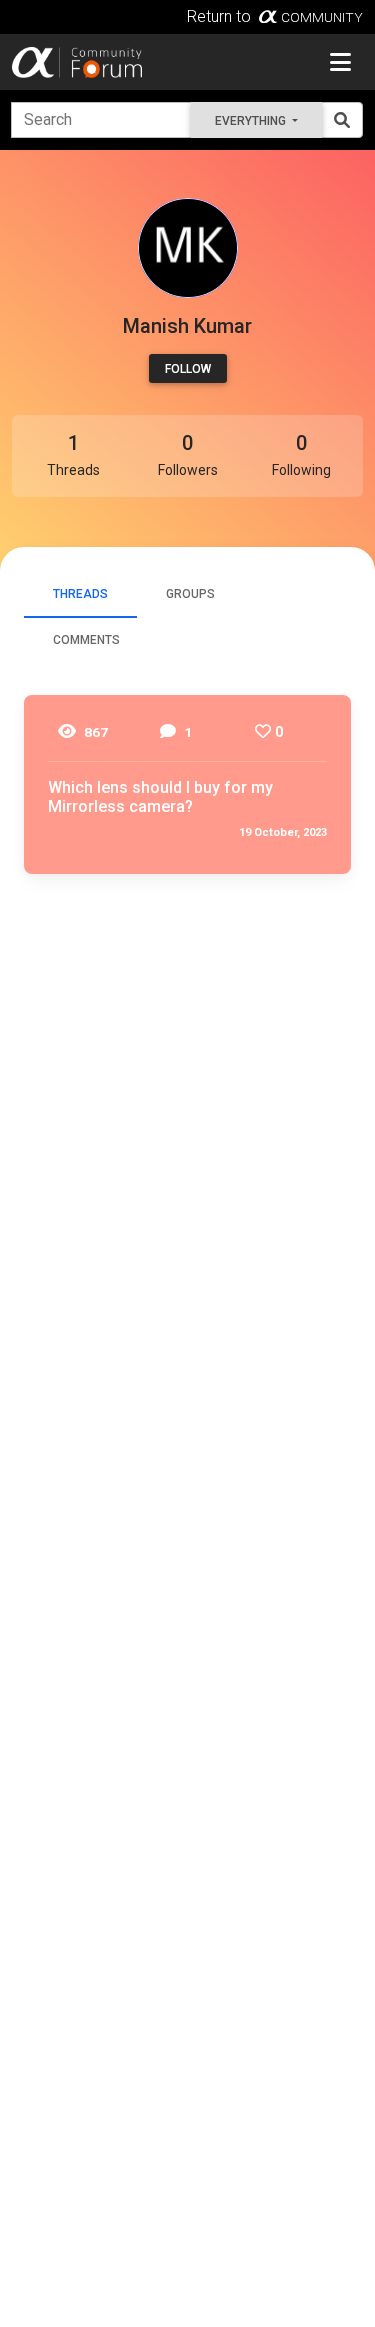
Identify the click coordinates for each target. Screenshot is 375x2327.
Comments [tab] (86, 640)
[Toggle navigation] (340, 62)
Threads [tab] (80, 594)
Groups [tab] (190, 594)
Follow (188, 369)
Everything (252, 121)
